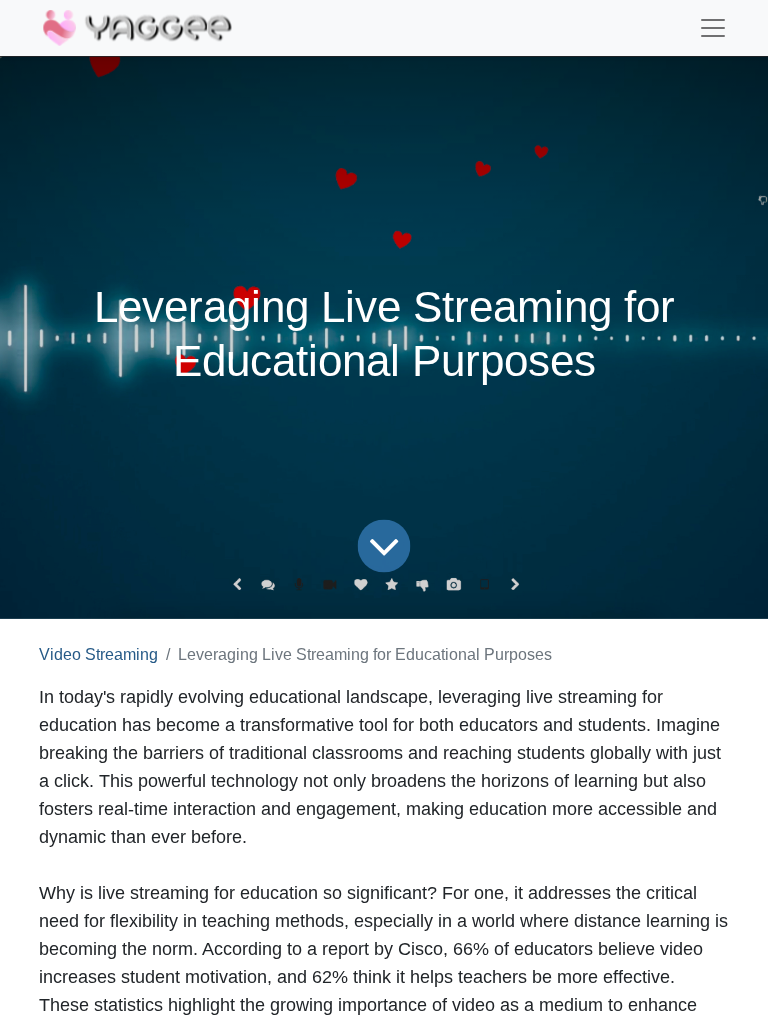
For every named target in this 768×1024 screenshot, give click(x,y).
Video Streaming (98, 654)
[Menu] (713, 28)
